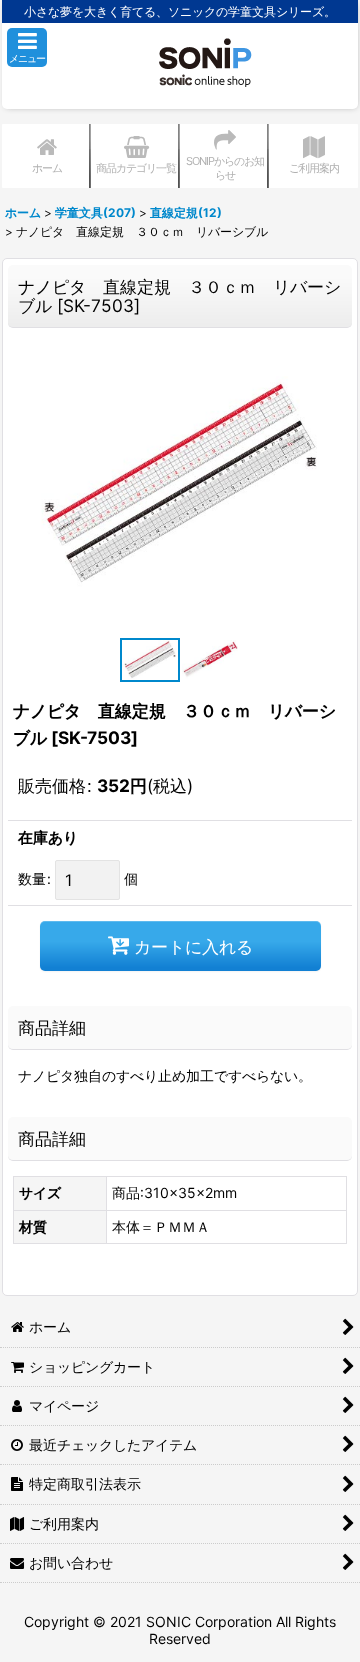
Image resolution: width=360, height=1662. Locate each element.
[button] (27, 47)
